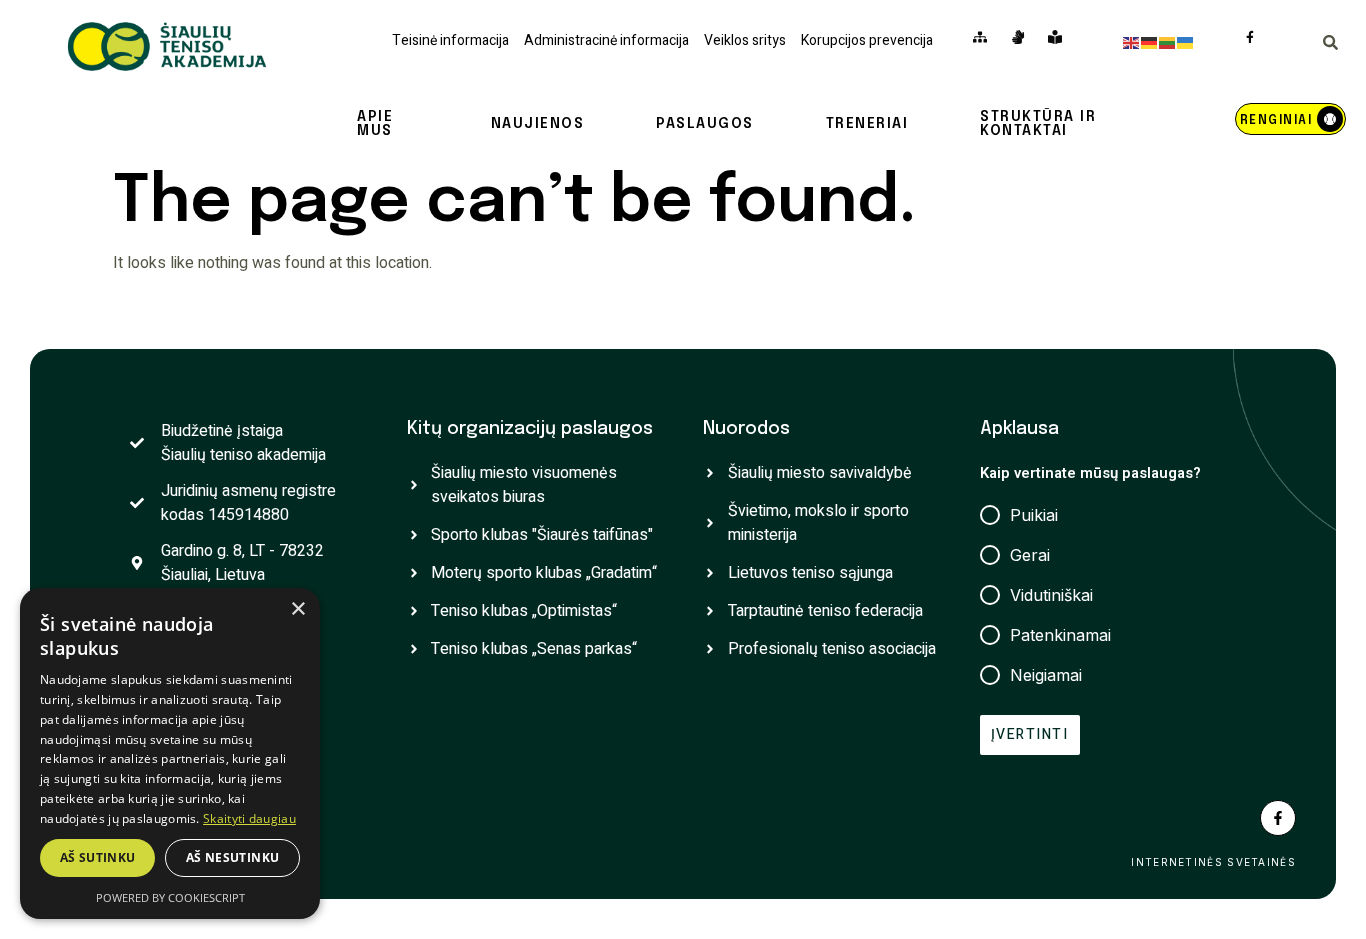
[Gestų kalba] (1022, 37)
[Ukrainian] (1186, 42)
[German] (1150, 42)
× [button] (297, 609)
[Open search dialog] (1331, 45)
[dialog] (170, 753)
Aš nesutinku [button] (233, 857)
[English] (1132, 42)
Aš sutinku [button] (98, 857)
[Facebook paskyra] (1254, 37)
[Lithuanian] (1168, 42)
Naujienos (538, 124)
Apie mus (375, 124)
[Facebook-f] (1278, 818)
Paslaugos (705, 124)
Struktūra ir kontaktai (1038, 124)
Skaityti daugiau (249, 818)
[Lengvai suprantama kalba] (1059, 37)
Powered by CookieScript (170, 897)
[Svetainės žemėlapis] (984, 37)
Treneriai (867, 124)
